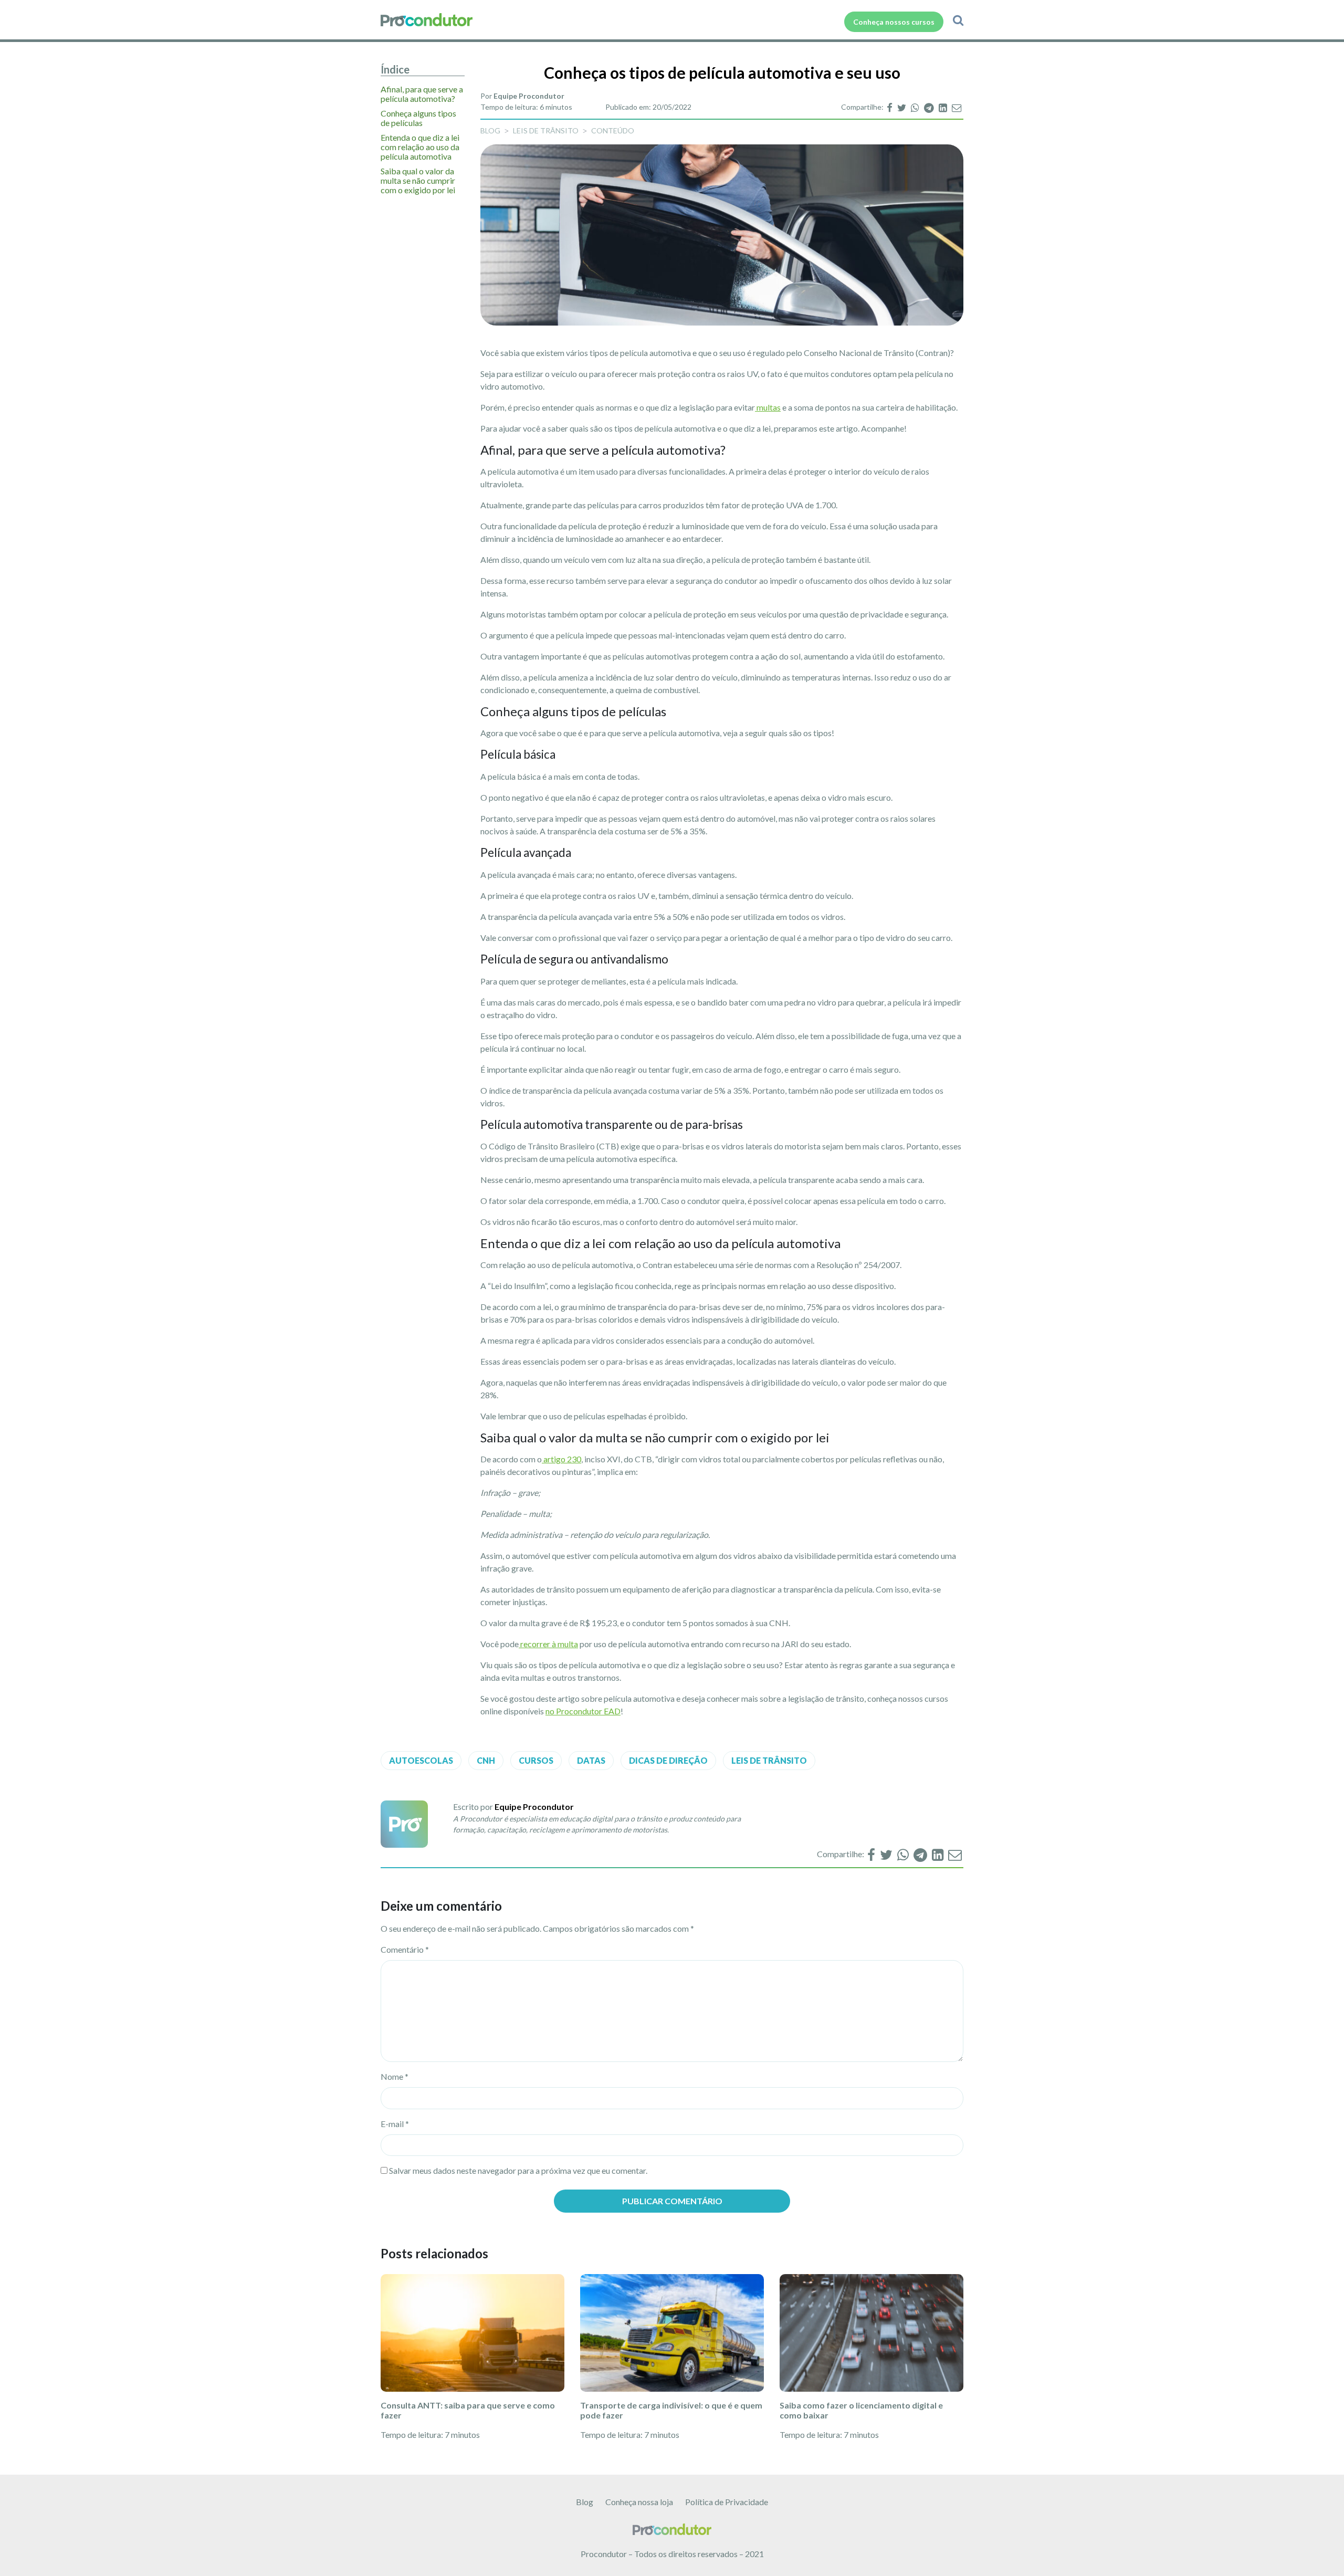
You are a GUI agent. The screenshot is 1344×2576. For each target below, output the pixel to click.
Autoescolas (421, 1760)
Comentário (405, 1949)
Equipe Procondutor (529, 96)
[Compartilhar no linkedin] (944, 107)
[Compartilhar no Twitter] (902, 107)
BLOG (490, 130)
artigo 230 (561, 1459)
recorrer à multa (548, 1644)
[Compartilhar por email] (957, 107)
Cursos (536, 1760)
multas (768, 407)
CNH (486, 1760)
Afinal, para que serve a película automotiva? (422, 94)
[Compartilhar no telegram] (930, 107)
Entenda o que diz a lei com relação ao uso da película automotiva (420, 147)
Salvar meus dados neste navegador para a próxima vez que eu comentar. (518, 2170)
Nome (395, 2076)
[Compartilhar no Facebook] (890, 107)
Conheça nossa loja (639, 2502)
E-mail (395, 2124)
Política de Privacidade (727, 2502)
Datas (591, 1760)
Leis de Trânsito (546, 130)
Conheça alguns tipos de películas (418, 118)
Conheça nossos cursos (894, 22)
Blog (585, 2502)
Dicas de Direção (668, 1760)
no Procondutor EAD (583, 1711)
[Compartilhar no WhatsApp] (916, 107)
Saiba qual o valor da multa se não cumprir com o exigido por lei (418, 181)
